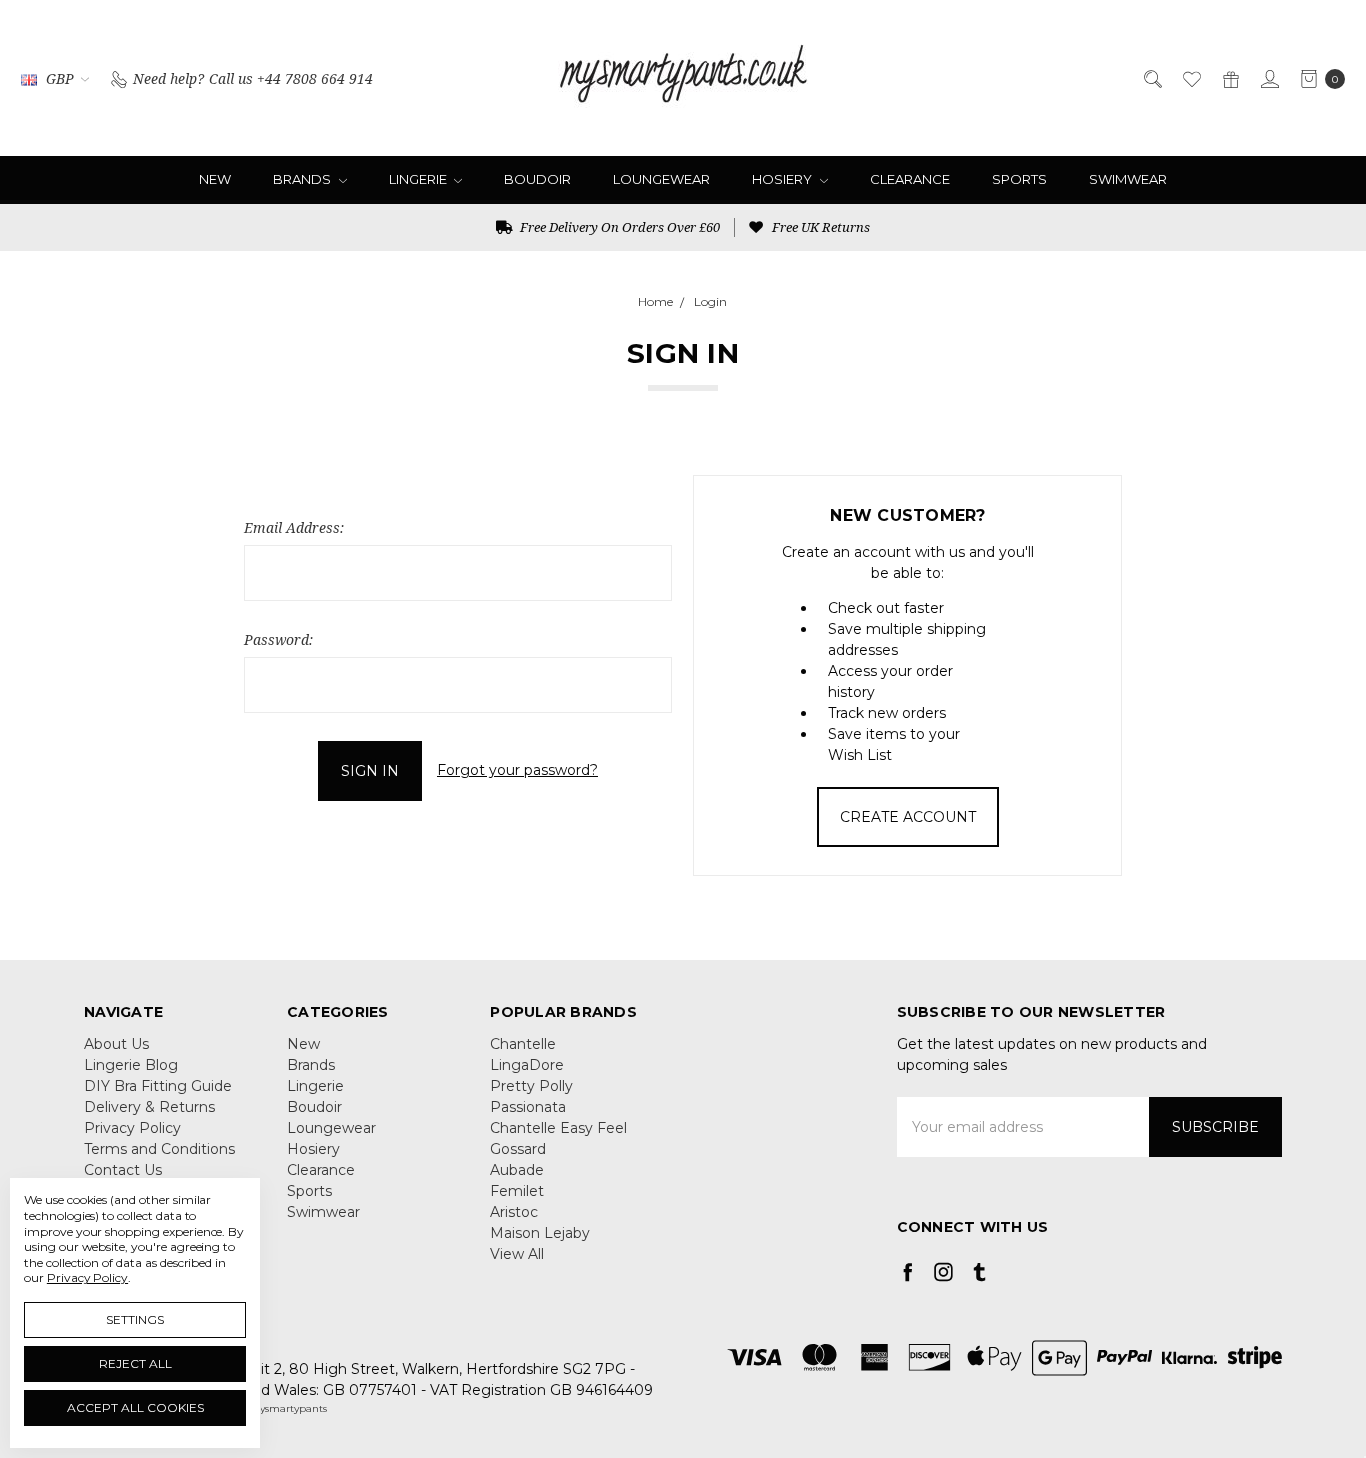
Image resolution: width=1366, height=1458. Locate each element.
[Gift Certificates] (1229, 77)
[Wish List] (1190, 77)
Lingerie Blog (131, 1065)
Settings (135, 1319)
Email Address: (294, 527)
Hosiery (783, 179)
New (215, 179)
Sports (1019, 179)
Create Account (908, 817)
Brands (303, 179)
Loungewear (661, 179)
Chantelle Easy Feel (558, 1128)
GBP (60, 78)
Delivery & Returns (149, 1107)
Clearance (910, 179)
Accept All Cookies (135, 1407)
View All (517, 1254)
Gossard (518, 1149)
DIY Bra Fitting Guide (158, 1086)
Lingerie (419, 179)
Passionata (528, 1107)
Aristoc (514, 1212)
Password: (278, 639)
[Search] (1151, 77)
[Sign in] (1268, 77)
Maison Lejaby (540, 1233)
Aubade (517, 1170)
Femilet (517, 1191)
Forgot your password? (517, 770)
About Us (116, 1044)
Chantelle (523, 1044)
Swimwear (1128, 179)
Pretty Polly (531, 1086)
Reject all (135, 1363)
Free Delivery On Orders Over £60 (618, 227)
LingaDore (527, 1065)
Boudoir (537, 179)
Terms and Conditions (159, 1149)
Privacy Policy (132, 1128)
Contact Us (123, 1170)
